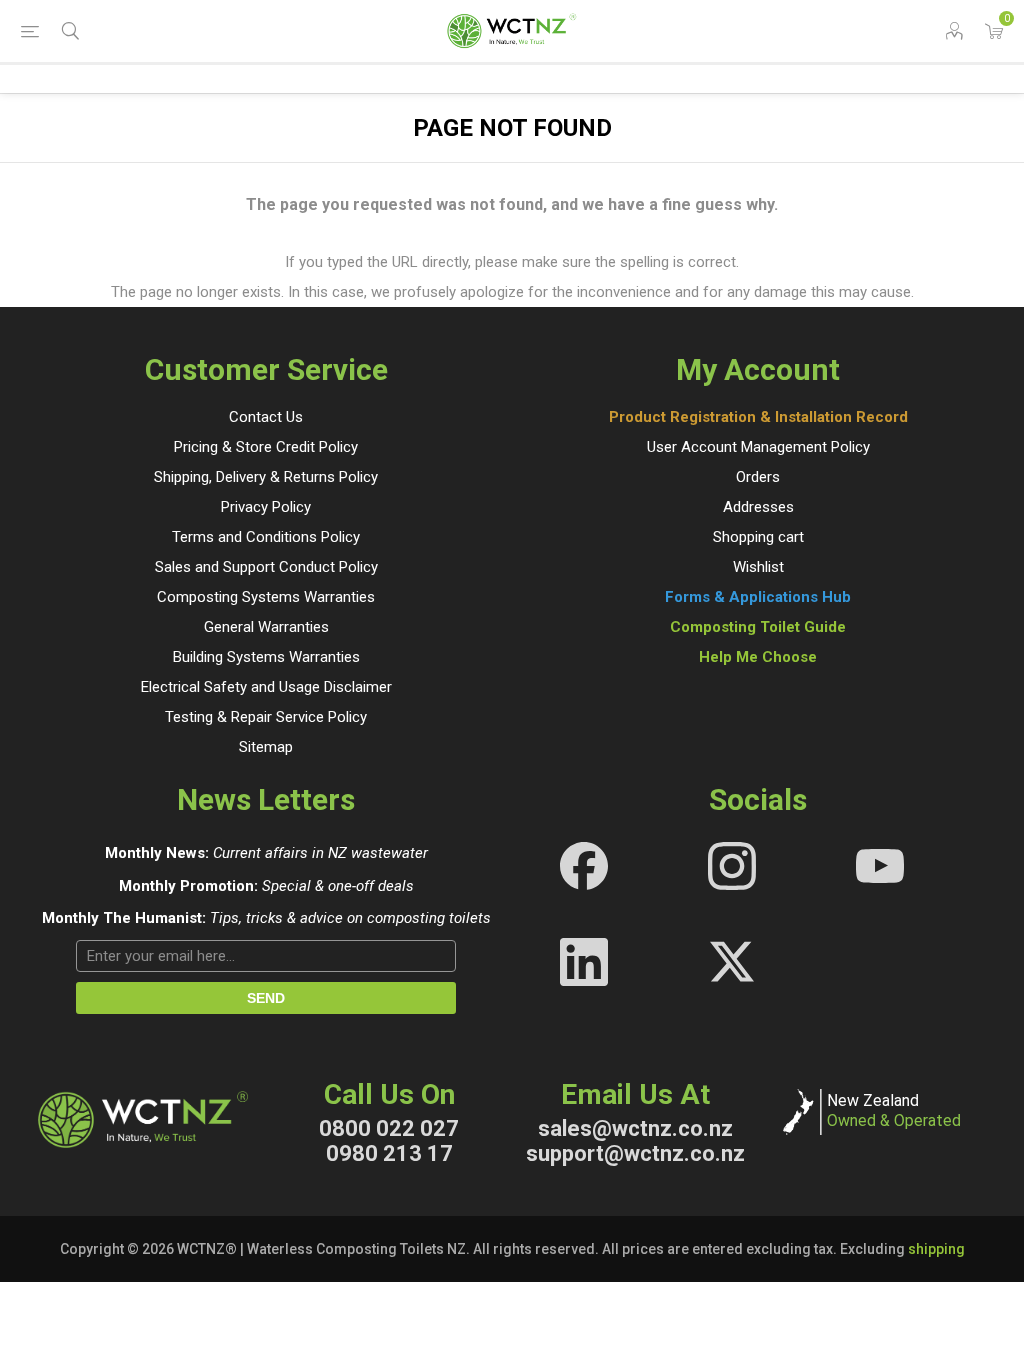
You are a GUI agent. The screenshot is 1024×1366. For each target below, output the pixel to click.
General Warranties (266, 627)
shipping (936, 1249)
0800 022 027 (389, 1128)
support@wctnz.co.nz (635, 1153)
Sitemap (266, 747)
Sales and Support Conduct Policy (266, 567)
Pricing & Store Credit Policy (266, 447)
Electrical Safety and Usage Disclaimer (266, 687)
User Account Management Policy (758, 447)
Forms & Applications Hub (758, 597)
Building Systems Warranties (266, 657)
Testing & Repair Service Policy (266, 717)
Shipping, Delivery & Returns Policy (266, 477)
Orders (758, 477)
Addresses (758, 507)
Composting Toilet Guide (758, 627)
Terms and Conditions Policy (266, 537)
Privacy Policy (266, 507)
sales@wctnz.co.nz (635, 1128)
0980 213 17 (389, 1153)
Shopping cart (758, 537)
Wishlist (758, 567)
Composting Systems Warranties (266, 597)
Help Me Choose (758, 657)
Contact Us (266, 417)
